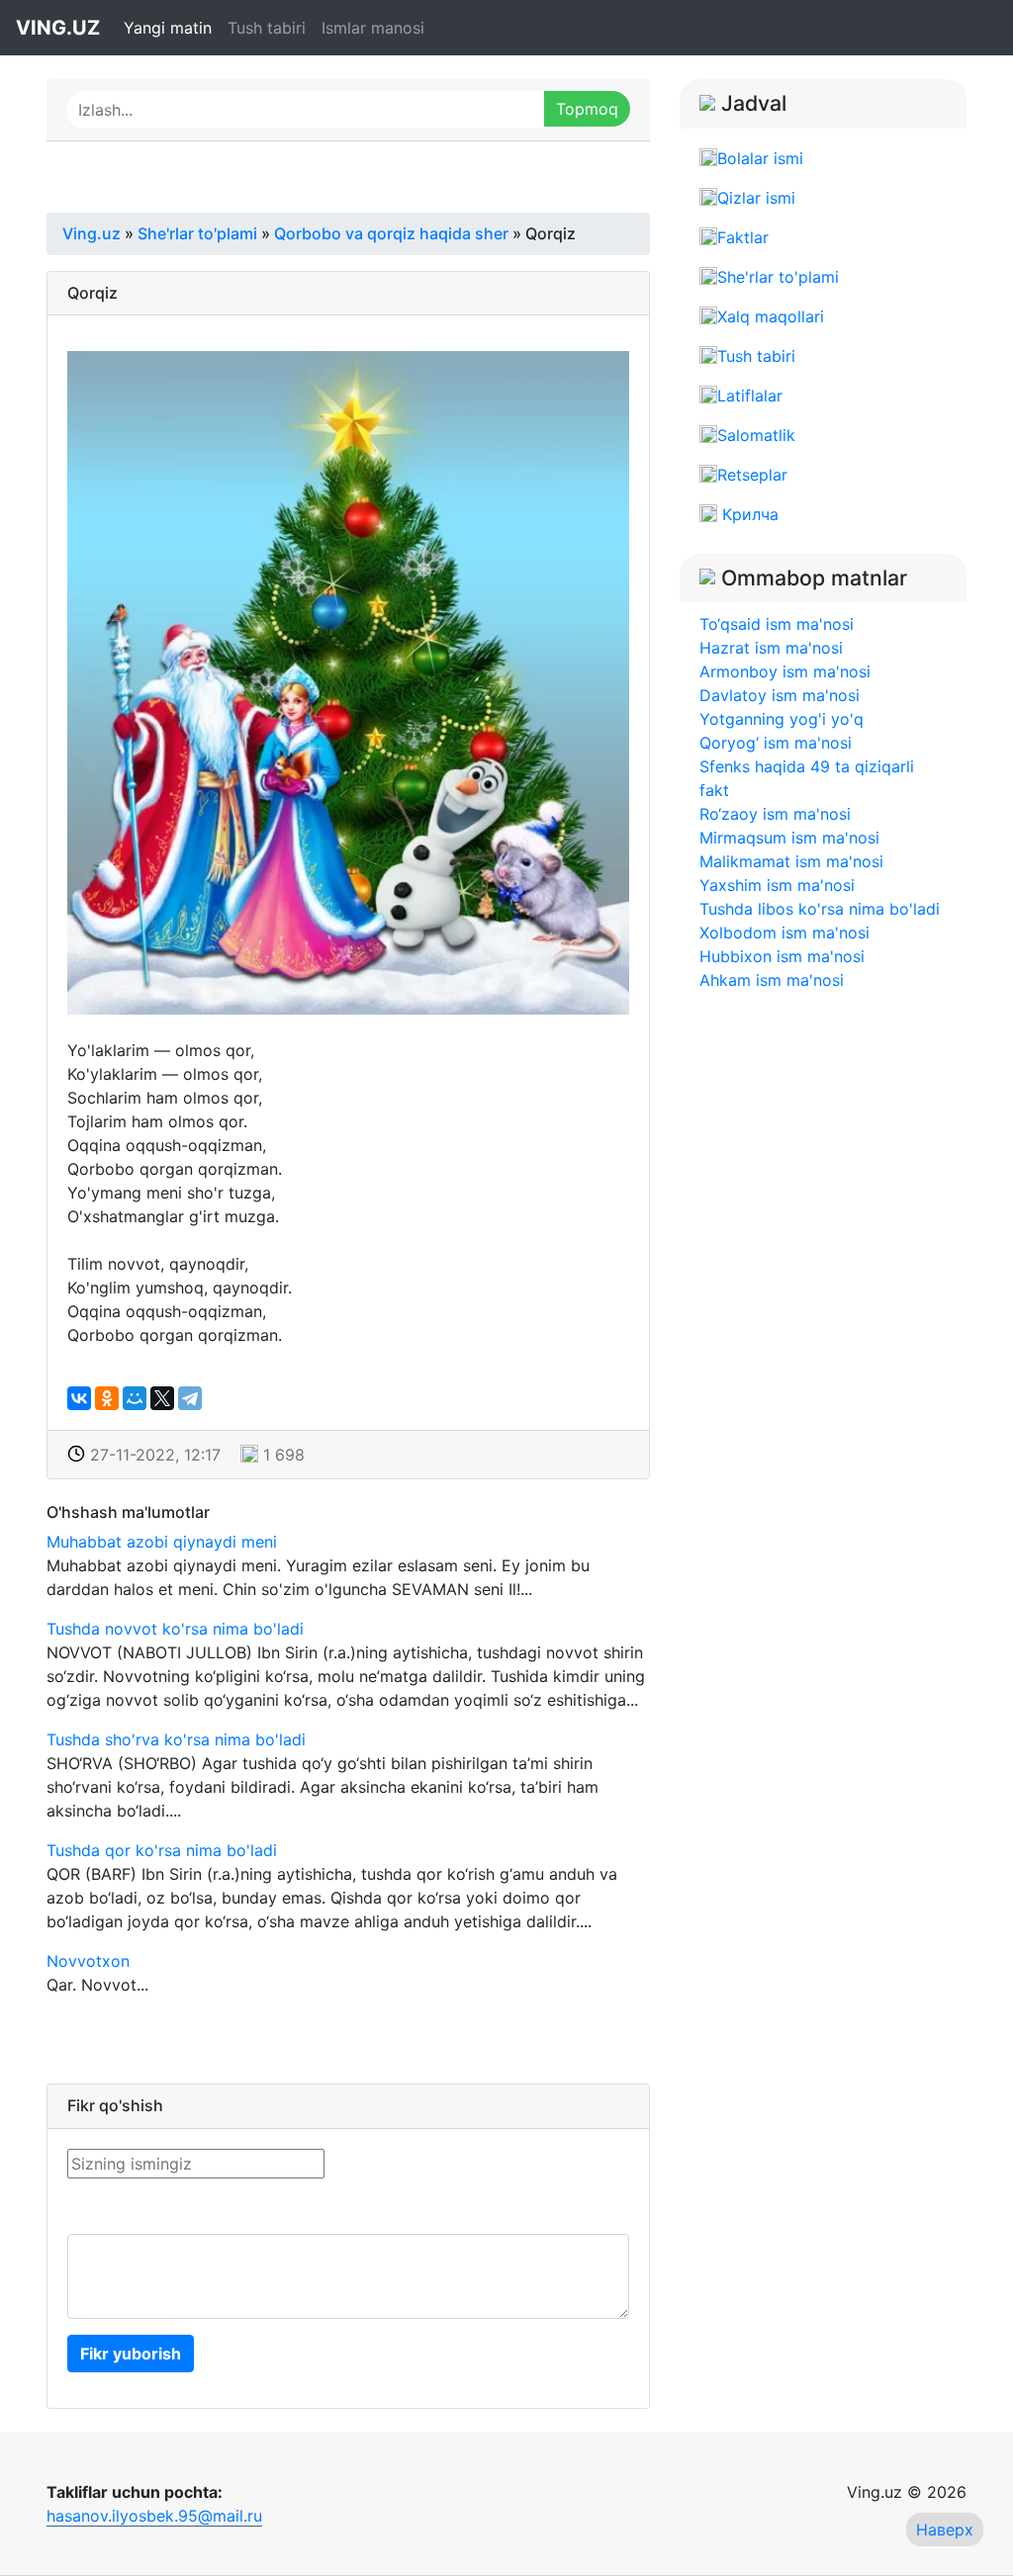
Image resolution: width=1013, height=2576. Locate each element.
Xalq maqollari (771, 316)
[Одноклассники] (107, 1398)
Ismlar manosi (373, 28)
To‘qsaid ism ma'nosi (777, 624)
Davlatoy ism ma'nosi (780, 695)
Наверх (945, 2530)
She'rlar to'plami (778, 277)
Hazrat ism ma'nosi (771, 648)
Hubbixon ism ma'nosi (782, 956)
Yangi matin (168, 28)
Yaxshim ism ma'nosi (777, 885)
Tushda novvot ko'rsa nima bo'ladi (175, 1629)
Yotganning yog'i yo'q (782, 719)
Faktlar (743, 237)
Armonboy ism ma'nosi (785, 671)
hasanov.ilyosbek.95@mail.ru (154, 2516)
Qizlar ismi (756, 198)
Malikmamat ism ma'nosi (791, 861)
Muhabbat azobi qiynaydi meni (162, 1542)
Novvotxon (88, 1961)
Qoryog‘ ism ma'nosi (776, 743)
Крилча (748, 514)
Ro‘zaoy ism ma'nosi (775, 814)
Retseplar (752, 475)
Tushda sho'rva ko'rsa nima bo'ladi (176, 1739)
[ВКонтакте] (79, 1398)
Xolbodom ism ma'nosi (784, 933)
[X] (162, 1398)
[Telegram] (190, 1398)
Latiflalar (750, 396)
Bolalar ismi (760, 158)
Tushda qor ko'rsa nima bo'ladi (162, 1850)
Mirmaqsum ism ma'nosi (789, 838)
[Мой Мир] (135, 1398)
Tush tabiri (267, 28)
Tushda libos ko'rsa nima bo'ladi (820, 909)
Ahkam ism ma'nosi (772, 980)
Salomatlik (756, 435)
